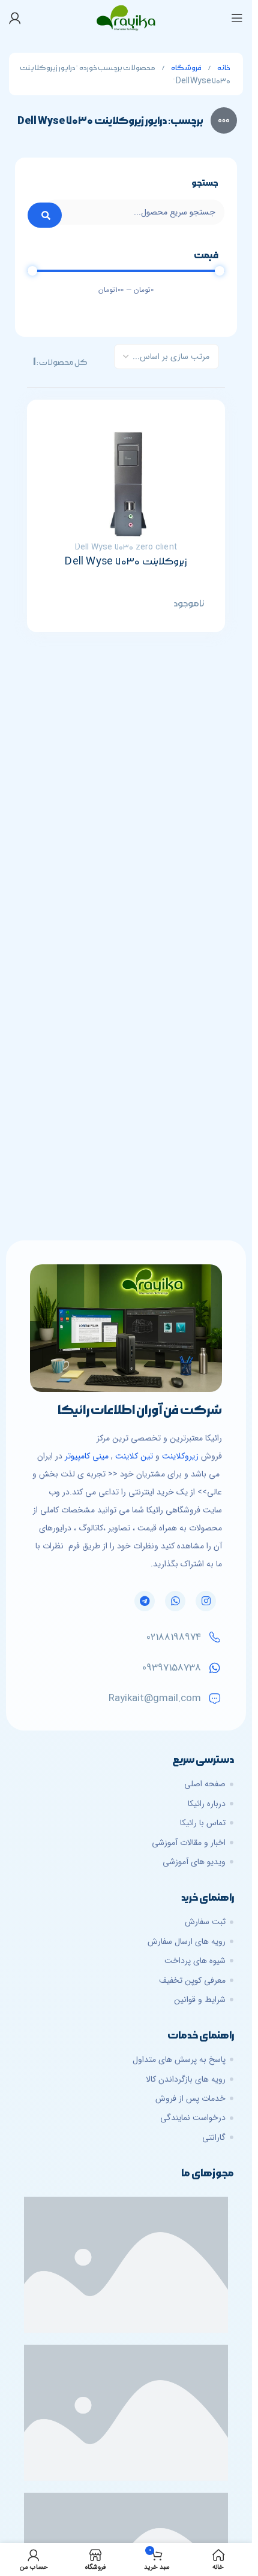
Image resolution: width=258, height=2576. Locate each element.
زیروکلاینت (180, 1456)
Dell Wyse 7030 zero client (126, 547)
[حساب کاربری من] (15, 18)
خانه (223, 68)
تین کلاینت (134, 1456)
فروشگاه (186, 68)
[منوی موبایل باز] (237, 18)
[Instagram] (206, 1601)
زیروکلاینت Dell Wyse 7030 (126, 561)
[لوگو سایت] (126, 17)
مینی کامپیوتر (87, 1456)
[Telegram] (145, 1601)
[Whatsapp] (175, 1601)
